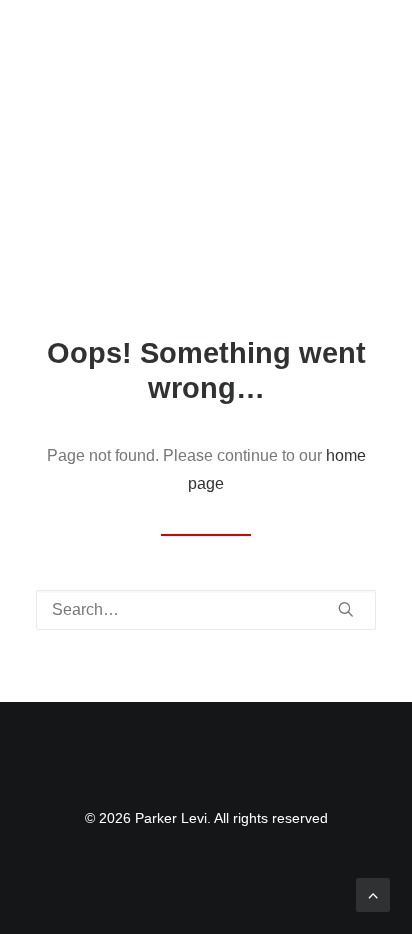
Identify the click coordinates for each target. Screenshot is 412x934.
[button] (366, 38)
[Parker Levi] (169, 38)
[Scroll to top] (373, 893)
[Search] (206, 610)
